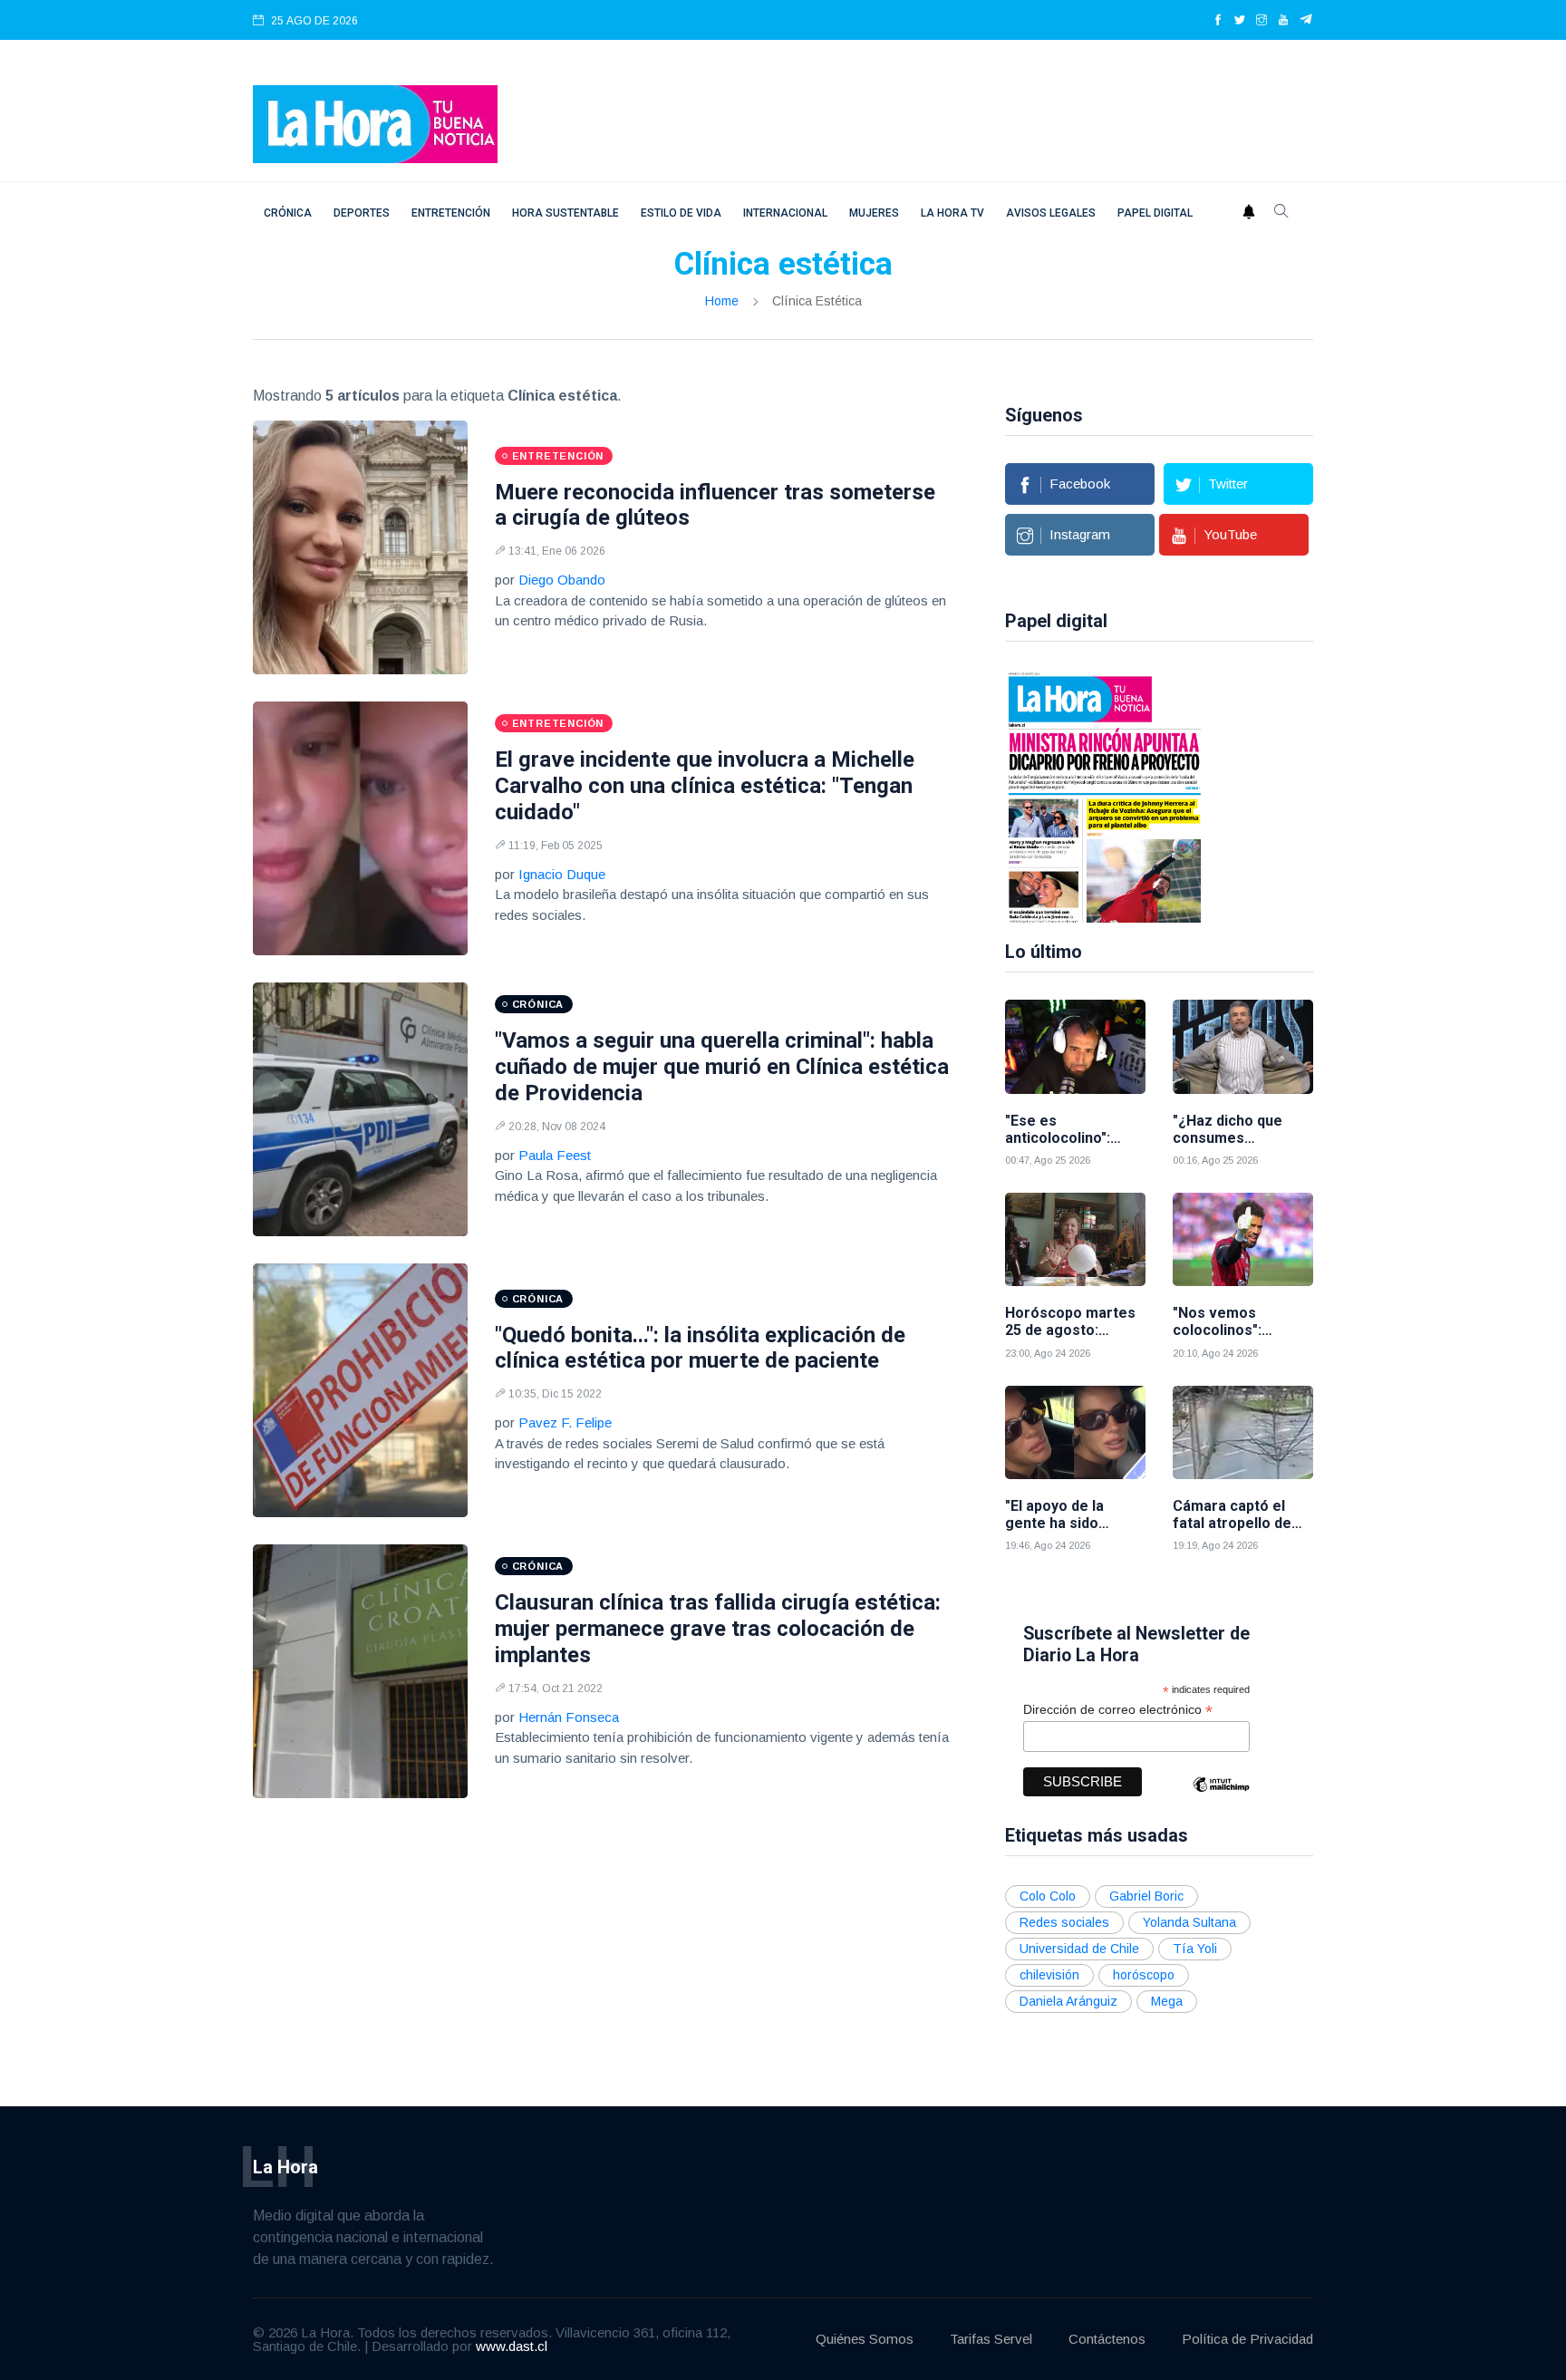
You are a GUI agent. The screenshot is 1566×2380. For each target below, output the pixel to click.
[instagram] (1261, 21)
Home (722, 301)
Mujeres (874, 213)
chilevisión (1049, 1975)
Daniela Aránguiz (1068, 2001)
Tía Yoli (1195, 1949)
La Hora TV (952, 213)
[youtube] (1283, 21)
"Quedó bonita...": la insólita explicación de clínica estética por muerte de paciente (700, 1348)
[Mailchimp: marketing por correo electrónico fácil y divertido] (1221, 1798)
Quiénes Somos (865, 2339)
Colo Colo (1048, 1896)
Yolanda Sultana (1189, 1922)
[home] (375, 123)
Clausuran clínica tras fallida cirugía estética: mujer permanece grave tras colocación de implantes (718, 1629)
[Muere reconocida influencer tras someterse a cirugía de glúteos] (360, 547)
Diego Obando (562, 580)
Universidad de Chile (1079, 1949)
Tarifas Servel (991, 2339)
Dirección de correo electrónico (1118, 1710)
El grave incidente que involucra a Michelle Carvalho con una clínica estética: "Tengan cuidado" (705, 786)
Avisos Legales (1051, 213)
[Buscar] (1281, 213)
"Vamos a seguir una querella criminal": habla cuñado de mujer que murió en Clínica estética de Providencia (722, 1067)
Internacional (785, 213)
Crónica (288, 213)
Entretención (451, 213)
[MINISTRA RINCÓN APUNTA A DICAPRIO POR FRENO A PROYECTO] (1105, 796)
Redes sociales (1064, 1922)
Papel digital (1155, 213)
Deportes (362, 213)
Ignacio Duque (562, 874)
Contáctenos (1107, 2339)
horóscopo (1144, 1975)
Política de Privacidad (1247, 2339)
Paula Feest (555, 1155)
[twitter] (1240, 21)
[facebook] (1218, 21)
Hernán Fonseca (569, 1717)
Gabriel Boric (1146, 1896)
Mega (1167, 2001)
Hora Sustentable (565, 213)
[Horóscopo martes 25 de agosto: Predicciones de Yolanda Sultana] (1075, 1239)
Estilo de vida (681, 213)
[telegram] (1306, 21)
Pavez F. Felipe (565, 1422)
